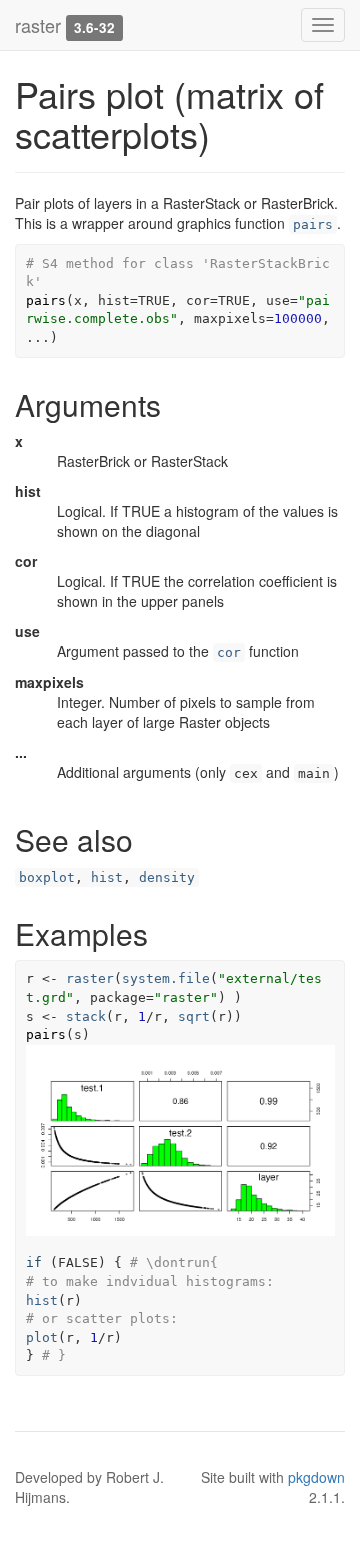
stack (86, 1016)
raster (38, 25)
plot (42, 1337)
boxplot (47, 877)
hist (107, 877)
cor (229, 652)
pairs (313, 224)
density (167, 877)
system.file (166, 978)
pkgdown (316, 1477)
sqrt (194, 1016)
